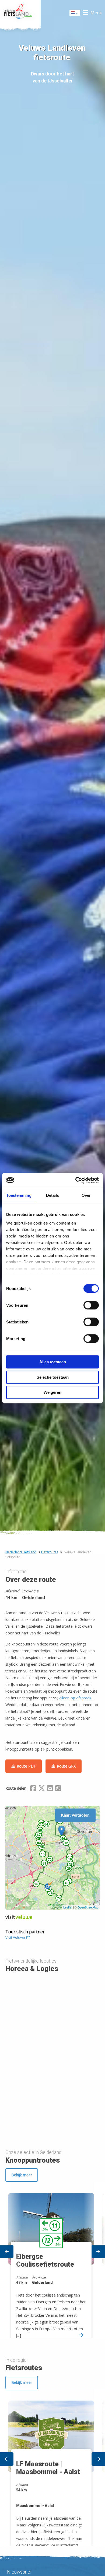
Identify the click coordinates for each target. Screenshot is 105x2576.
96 (36, 1884)
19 (70, 1859)
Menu (96, 13)
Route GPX (66, 1766)
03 (39, 1843)
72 (50, 1859)
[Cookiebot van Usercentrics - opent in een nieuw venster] (76, 1180)
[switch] (91, 1308)
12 (66, 1843)
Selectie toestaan (53, 1377)
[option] (52, 2261)
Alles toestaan (53, 1362)
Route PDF (26, 1766)
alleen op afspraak (75, 1698)
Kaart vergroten (75, 1815)
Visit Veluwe (15, 1937)
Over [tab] (86, 1195)
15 (43, 1854)
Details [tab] (52, 1195)
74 (59, 1898)
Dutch (75, 14)
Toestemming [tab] (19, 1195)
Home (20, 13)
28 (71, 1864)
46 (66, 1883)
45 (42, 1847)
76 (51, 1893)
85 (40, 1830)
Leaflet (68, 1907)
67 (39, 1835)
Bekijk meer (22, 2175)
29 (69, 1868)
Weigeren (52, 1392)
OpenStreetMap (88, 1907)
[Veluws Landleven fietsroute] (62, 1831)
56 (63, 1838)
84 (46, 1824)
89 (44, 1863)
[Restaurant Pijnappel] (49, 1885)
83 (41, 1823)
